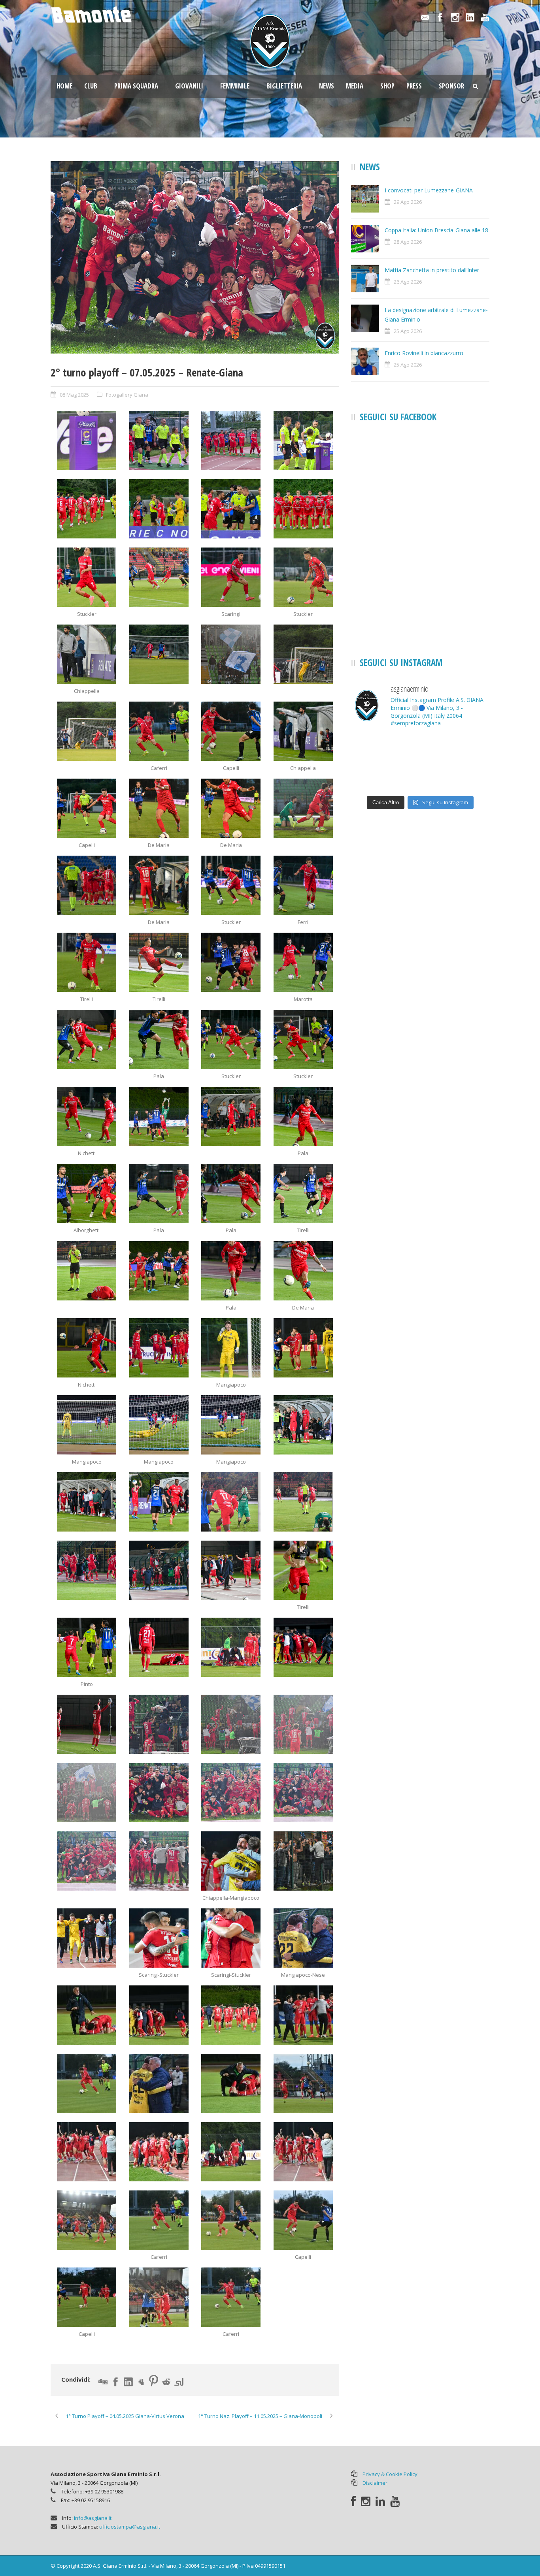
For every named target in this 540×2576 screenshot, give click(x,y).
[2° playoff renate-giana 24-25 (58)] (231, 1116)
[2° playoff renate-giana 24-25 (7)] (159, 509)
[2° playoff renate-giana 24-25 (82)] (231, 1570)
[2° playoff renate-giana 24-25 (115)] (87, 2152)
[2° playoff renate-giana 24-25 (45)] (159, 885)
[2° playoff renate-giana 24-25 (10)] (231, 509)
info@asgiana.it (93, 2518)
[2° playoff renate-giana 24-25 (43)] (303, 808)
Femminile (235, 86)
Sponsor (451, 86)
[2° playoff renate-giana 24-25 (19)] (231, 577)
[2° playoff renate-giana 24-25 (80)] (87, 1570)
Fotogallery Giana (127, 395)
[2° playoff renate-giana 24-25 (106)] (303, 1938)
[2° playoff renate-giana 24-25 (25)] (303, 654)
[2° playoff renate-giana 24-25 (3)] (231, 440)
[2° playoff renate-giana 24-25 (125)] (231, 2297)
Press (414, 86)
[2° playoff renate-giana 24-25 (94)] (231, 1793)
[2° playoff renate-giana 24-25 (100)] (231, 1861)
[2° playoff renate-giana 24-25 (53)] (159, 1039)
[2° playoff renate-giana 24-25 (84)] (87, 1647)
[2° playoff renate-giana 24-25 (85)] (159, 1647)
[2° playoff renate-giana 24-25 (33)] (159, 731)
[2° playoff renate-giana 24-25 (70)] (231, 1348)
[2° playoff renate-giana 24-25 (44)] (87, 885)
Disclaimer (375, 2483)
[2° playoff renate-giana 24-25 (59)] (303, 1116)
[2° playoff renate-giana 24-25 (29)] (87, 731)
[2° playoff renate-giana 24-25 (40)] (87, 808)
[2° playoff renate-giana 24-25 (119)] (87, 2220)
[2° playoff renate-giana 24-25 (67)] (303, 1271)
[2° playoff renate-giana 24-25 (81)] (159, 1570)
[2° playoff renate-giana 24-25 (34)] (231, 731)
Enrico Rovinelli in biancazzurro (424, 353)
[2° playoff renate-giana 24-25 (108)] (159, 2015)
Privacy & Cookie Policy (390, 2474)
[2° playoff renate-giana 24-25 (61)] (159, 1193)
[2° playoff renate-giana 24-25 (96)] (87, 1861)
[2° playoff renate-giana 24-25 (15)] (303, 509)
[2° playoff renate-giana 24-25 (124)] (159, 2297)
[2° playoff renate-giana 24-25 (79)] (303, 1502)
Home (64, 86)
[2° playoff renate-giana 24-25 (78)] (231, 1502)
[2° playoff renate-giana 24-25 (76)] (87, 1502)
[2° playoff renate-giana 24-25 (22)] (159, 654)
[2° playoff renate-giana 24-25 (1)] (87, 440)
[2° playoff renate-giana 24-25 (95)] (303, 1793)
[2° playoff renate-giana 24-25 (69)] (159, 1348)
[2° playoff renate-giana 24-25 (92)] (87, 1793)
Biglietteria (284, 86)
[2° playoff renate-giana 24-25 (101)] (303, 1861)
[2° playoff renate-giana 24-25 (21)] (87, 654)
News (327, 86)
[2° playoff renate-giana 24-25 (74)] (231, 1425)
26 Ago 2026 (408, 282)
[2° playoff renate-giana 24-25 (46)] (231, 885)
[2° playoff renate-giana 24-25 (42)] (231, 808)
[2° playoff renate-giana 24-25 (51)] (303, 962)
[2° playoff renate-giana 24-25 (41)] (159, 808)
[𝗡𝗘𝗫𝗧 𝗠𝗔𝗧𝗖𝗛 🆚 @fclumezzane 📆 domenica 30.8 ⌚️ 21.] (373, 777)
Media (355, 86)
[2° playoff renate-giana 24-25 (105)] (231, 1938)
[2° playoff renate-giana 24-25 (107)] (87, 2015)
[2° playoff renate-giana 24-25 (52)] (87, 1039)
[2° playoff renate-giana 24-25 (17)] (87, 577)
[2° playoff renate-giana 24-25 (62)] (231, 1193)
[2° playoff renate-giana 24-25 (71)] (303, 1348)
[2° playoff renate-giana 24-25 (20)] (303, 577)
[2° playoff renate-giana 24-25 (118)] (303, 2152)
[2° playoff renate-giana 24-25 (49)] (159, 962)
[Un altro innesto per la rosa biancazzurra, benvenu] (468, 749)
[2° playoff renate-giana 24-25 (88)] (87, 1724)
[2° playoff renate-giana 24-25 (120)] (159, 2220)
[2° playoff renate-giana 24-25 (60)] (87, 1193)
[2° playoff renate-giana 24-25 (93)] (195, 257)
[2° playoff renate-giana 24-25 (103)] (87, 1938)
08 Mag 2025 (74, 395)
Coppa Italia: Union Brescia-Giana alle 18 (436, 230)
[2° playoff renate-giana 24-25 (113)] (231, 2083)
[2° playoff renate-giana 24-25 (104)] (159, 1938)
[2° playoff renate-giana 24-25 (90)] (231, 1724)
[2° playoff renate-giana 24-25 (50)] (231, 962)
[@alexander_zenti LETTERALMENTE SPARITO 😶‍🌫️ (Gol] (420, 749)
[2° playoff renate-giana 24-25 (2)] (159, 440)
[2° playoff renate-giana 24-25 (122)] (303, 2220)
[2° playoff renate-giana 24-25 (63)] (303, 1193)
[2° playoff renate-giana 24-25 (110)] (303, 2015)
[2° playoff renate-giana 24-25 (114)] (303, 2083)
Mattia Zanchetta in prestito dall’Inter (432, 270)
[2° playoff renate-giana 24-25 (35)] (303, 731)
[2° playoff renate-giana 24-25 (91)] (303, 1724)
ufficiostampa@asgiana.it (130, 2527)
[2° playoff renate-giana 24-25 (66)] (231, 1271)
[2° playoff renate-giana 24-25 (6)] (87, 509)
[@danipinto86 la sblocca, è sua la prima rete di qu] (468, 777)
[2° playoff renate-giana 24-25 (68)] (87, 1348)
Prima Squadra (136, 86)
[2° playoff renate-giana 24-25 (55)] (303, 1039)
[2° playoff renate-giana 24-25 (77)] (159, 1502)
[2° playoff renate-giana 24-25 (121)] (231, 2220)
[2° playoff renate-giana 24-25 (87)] (303, 1647)
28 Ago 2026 (408, 242)
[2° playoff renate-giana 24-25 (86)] (231, 1647)
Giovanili (189, 86)
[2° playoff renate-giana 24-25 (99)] (159, 1861)
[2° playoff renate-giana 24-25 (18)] (159, 577)
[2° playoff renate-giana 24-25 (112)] (159, 2083)
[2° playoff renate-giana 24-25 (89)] (159, 1724)
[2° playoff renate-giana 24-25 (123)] (87, 2297)
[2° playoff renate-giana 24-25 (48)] (87, 962)
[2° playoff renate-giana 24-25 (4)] (303, 440)
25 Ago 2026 (408, 331)
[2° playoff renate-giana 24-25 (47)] (303, 885)
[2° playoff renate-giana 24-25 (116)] (159, 2152)
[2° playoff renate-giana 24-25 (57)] (159, 1116)
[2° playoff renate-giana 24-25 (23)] (231, 654)
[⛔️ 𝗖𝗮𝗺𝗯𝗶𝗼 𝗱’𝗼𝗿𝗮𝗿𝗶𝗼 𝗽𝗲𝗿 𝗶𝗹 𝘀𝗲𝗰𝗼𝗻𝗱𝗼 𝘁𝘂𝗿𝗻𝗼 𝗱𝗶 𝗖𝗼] (373, 749)
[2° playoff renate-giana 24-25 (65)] (159, 1271)
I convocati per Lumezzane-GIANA (429, 190)
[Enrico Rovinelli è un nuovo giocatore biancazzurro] (420, 777)
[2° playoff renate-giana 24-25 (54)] (231, 1039)
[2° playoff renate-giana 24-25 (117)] (231, 2152)
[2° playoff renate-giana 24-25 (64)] (87, 1271)
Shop (387, 86)
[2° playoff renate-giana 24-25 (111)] (87, 2083)
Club (91, 86)
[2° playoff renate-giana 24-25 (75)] (303, 1425)
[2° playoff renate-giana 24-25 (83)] (303, 1570)
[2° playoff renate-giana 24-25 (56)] (87, 1116)
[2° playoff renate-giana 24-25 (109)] (231, 2015)
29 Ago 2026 (408, 202)
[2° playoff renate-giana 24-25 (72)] (87, 1425)
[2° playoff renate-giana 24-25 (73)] (159, 1425)
